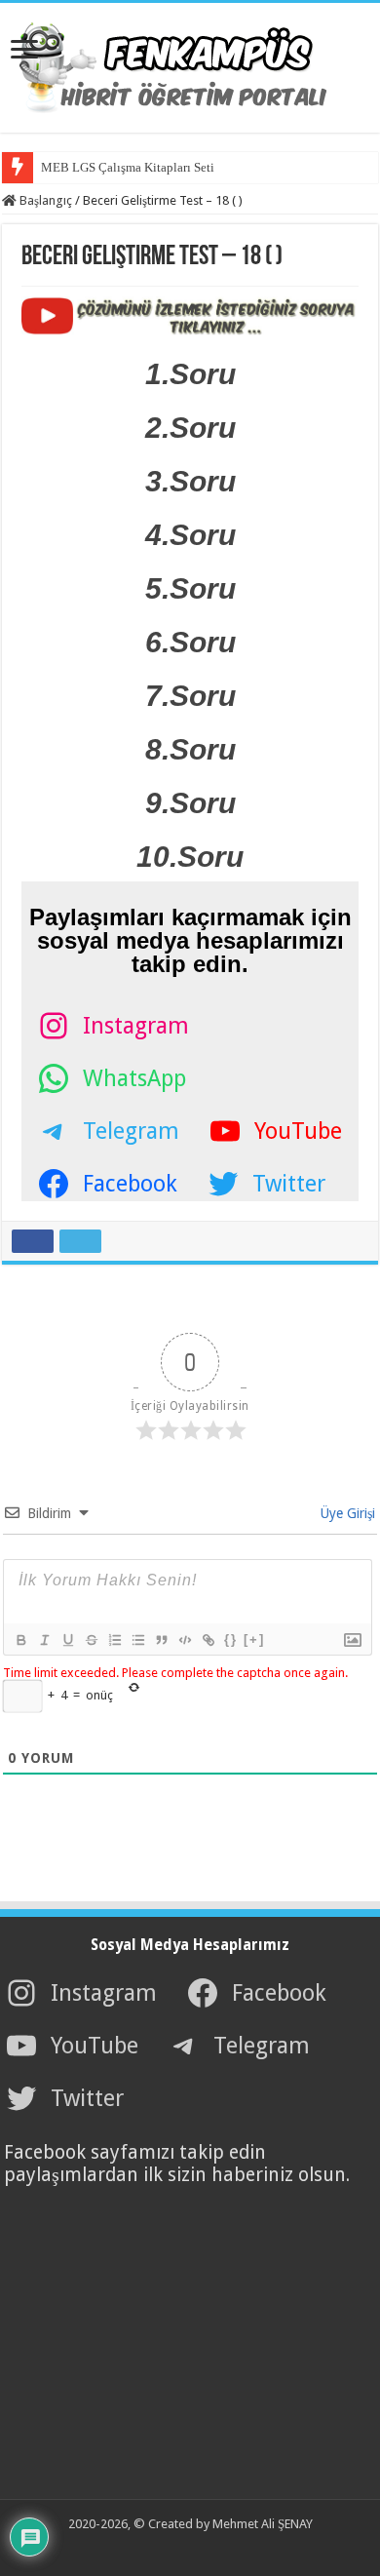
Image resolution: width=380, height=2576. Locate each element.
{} (231, 1639)
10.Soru (190, 857)
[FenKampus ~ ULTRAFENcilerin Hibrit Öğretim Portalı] (190, 64)
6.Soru (190, 642)
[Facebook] (155, 2548)
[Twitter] (176, 2548)
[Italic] (44, 1640)
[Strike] (91, 1640)
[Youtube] (198, 2548)
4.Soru (190, 535)
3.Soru (190, 481)
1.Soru (190, 374)
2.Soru (190, 428)
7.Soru (190, 696)
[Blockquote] (161, 1640)
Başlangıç (44, 200)
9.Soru (190, 803)
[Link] (208, 1640)
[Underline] (67, 1640)
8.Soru (190, 749)
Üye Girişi (346, 1513)
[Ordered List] (114, 1640)
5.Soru (190, 588)
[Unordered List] (137, 1640)
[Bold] (20, 1640)
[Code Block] (184, 1640)
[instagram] (219, 2548)
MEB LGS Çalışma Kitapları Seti (128, 167)
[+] (254, 1639)
